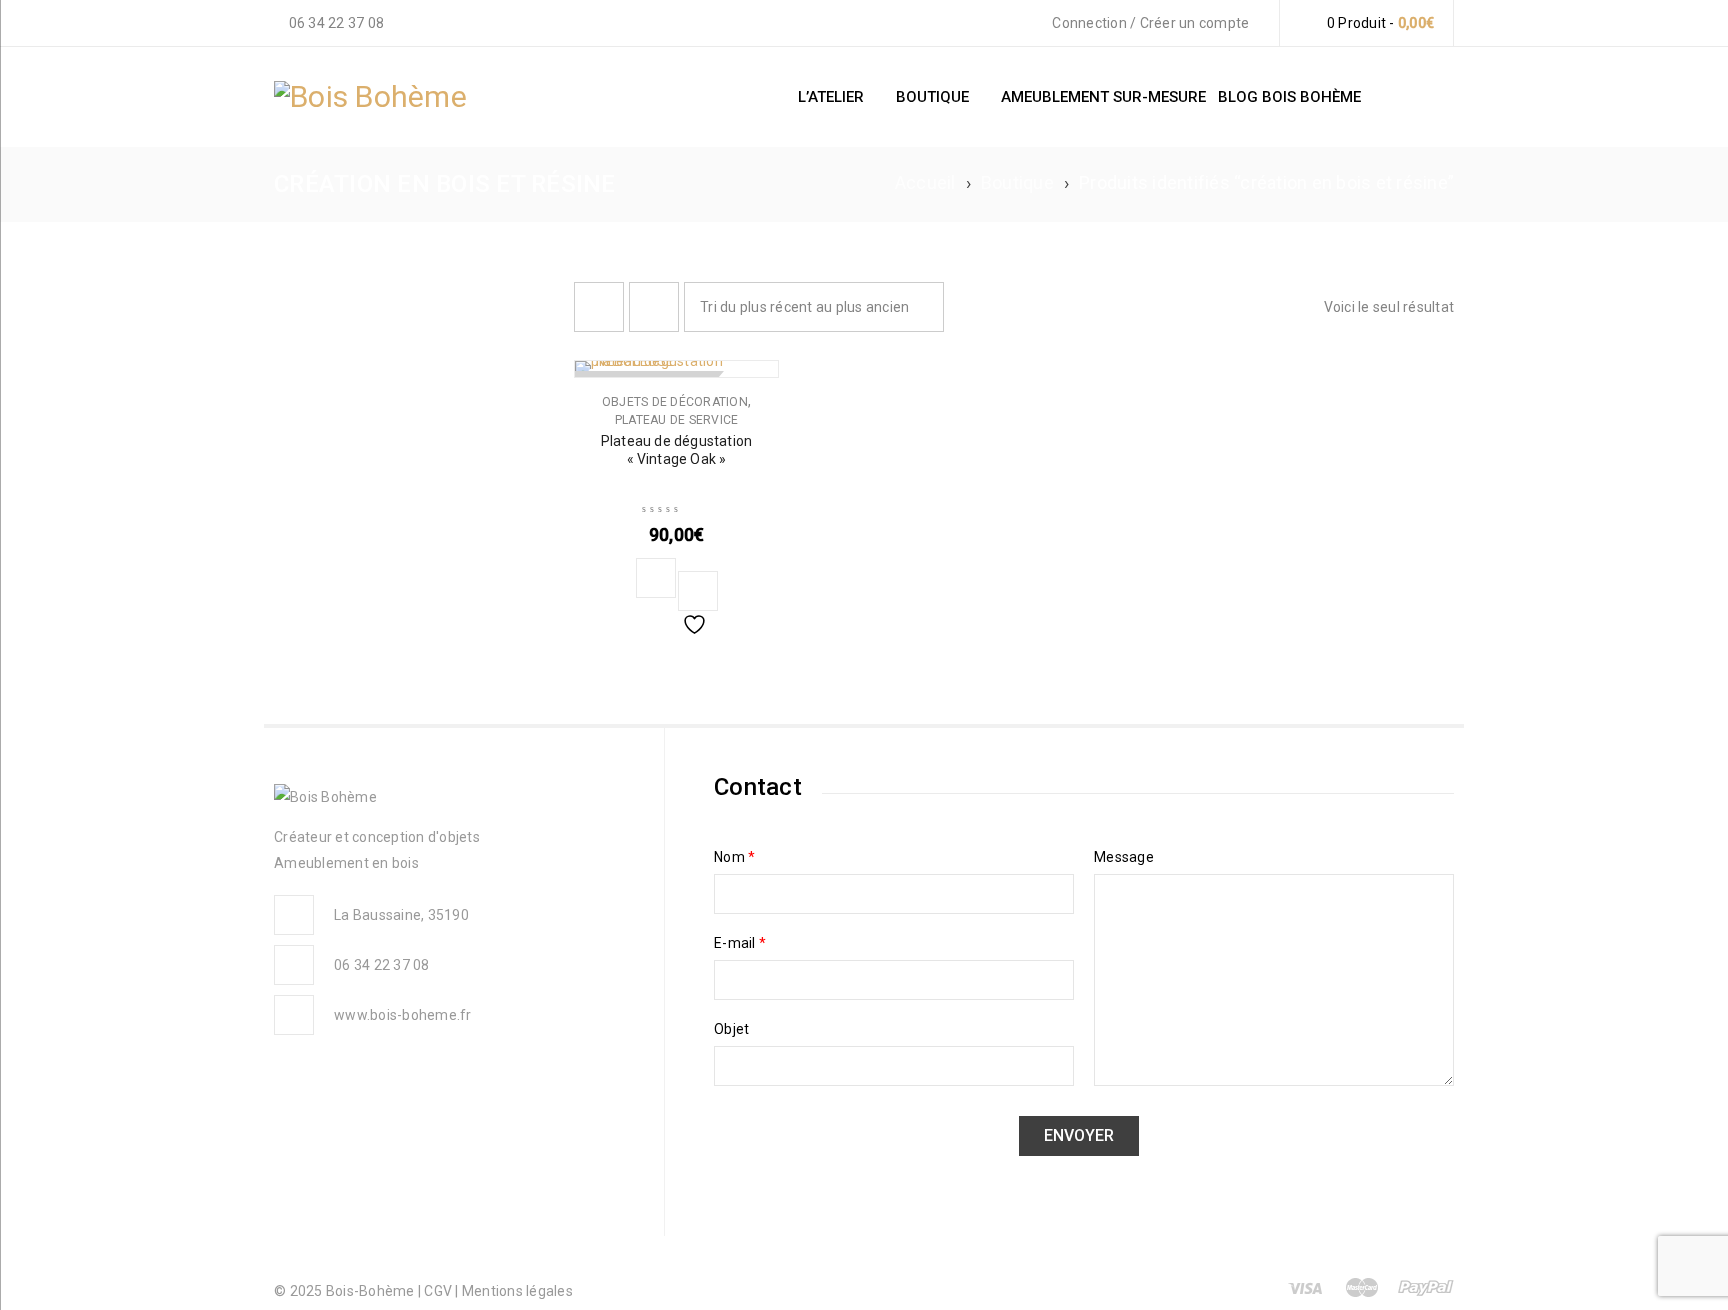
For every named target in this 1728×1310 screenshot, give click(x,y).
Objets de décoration (675, 402)
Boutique (1017, 182)
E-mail (740, 943)
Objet (731, 1029)
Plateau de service (677, 420)
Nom (734, 857)
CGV (439, 1291)
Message (1124, 857)
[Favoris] (698, 591)
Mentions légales (517, 1291)
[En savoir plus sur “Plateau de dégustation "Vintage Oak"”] (656, 578)
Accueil (925, 182)
